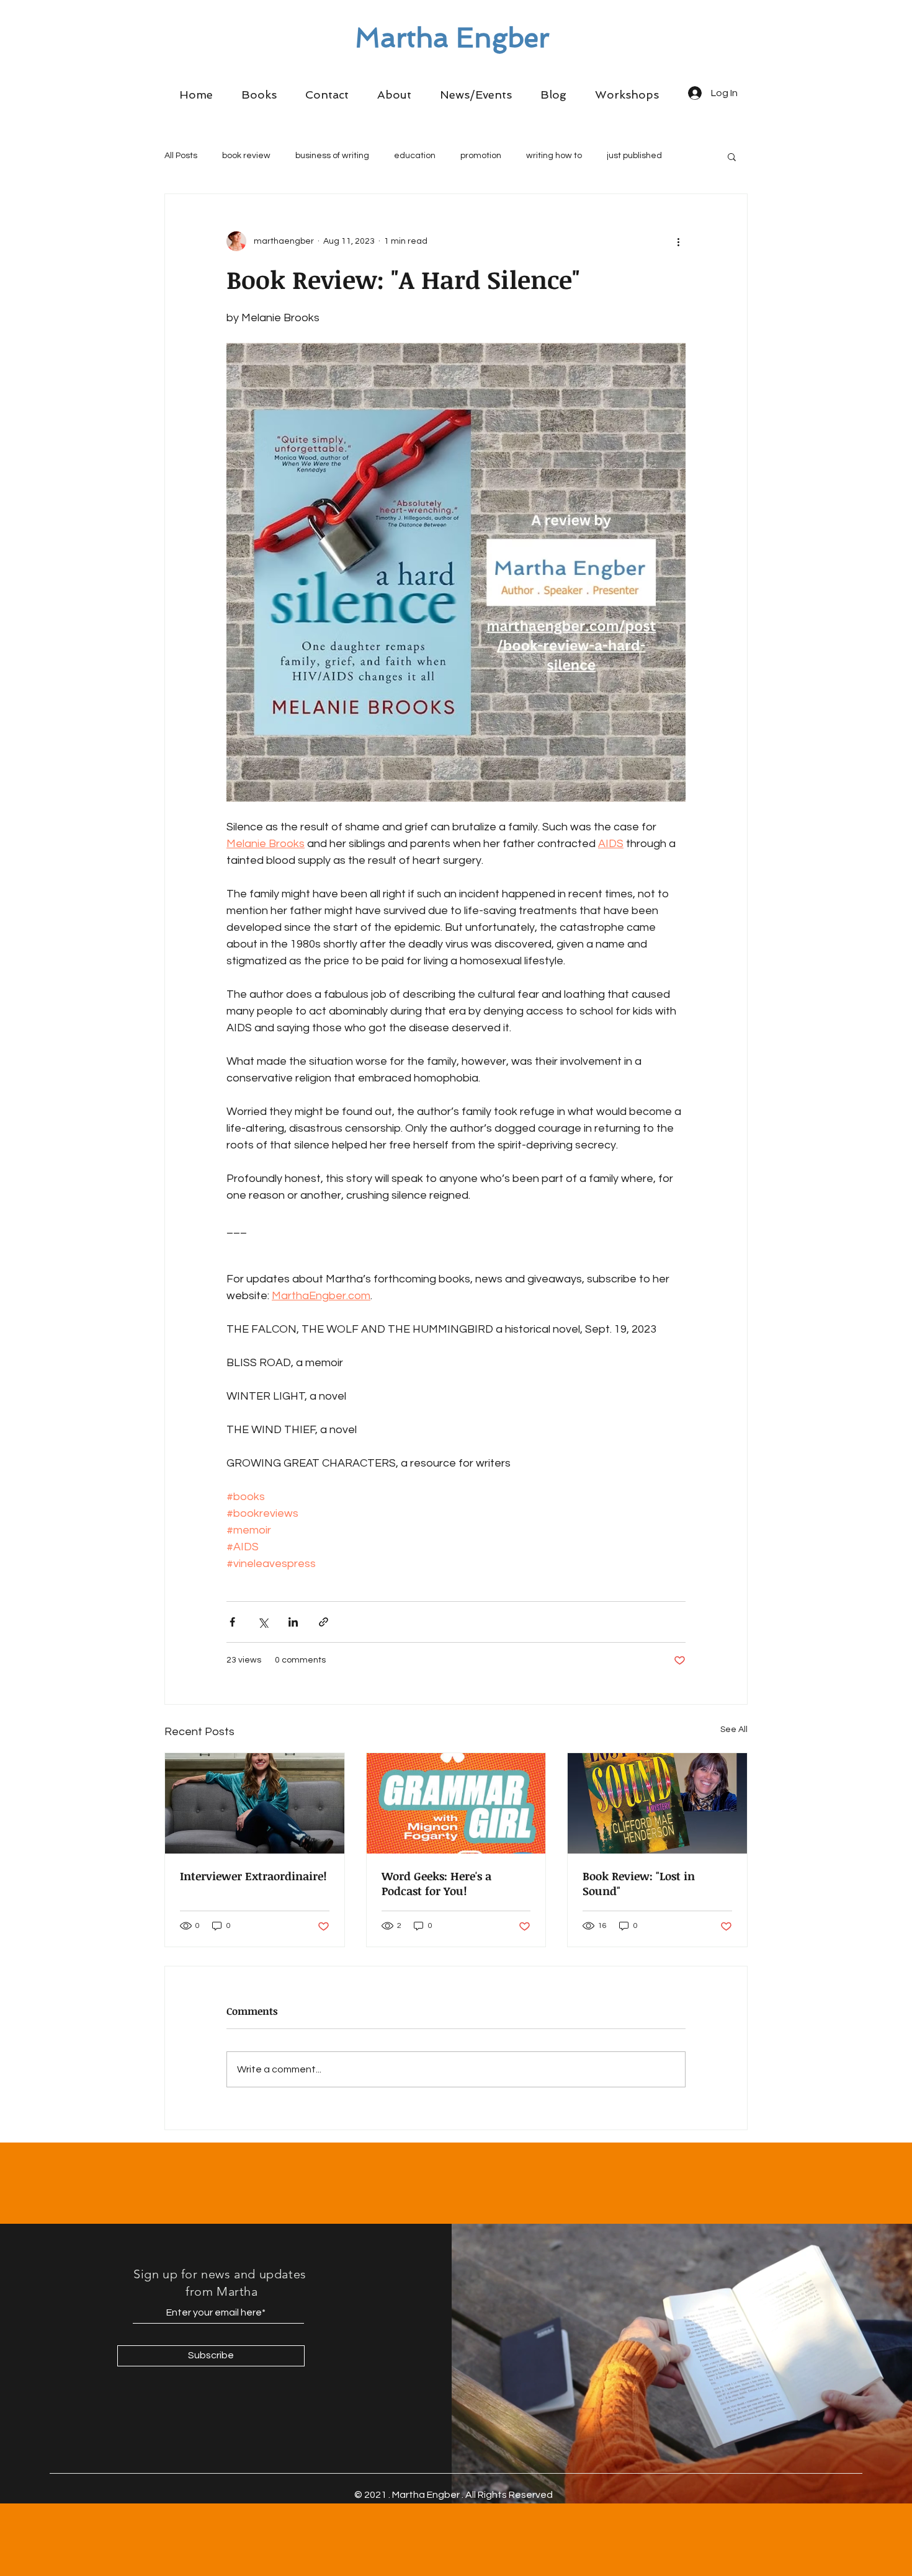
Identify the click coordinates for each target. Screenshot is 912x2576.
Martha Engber (452, 38)
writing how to (554, 156)
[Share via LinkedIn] (293, 1622)
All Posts (181, 156)
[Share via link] (324, 1622)
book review (246, 156)
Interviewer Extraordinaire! (253, 1876)
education (415, 156)
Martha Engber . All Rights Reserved (472, 2495)
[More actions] (678, 241)
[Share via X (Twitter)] (263, 1622)
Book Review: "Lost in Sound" (639, 1883)
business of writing (332, 156)
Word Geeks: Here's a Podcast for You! (436, 1883)
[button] (259, 95)
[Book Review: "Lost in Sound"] (657, 1803)
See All (734, 1730)
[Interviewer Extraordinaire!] (255, 1803)
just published (634, 156)
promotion (481, 156)
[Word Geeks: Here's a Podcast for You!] (456, 1803)
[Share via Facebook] (232, 1622)
